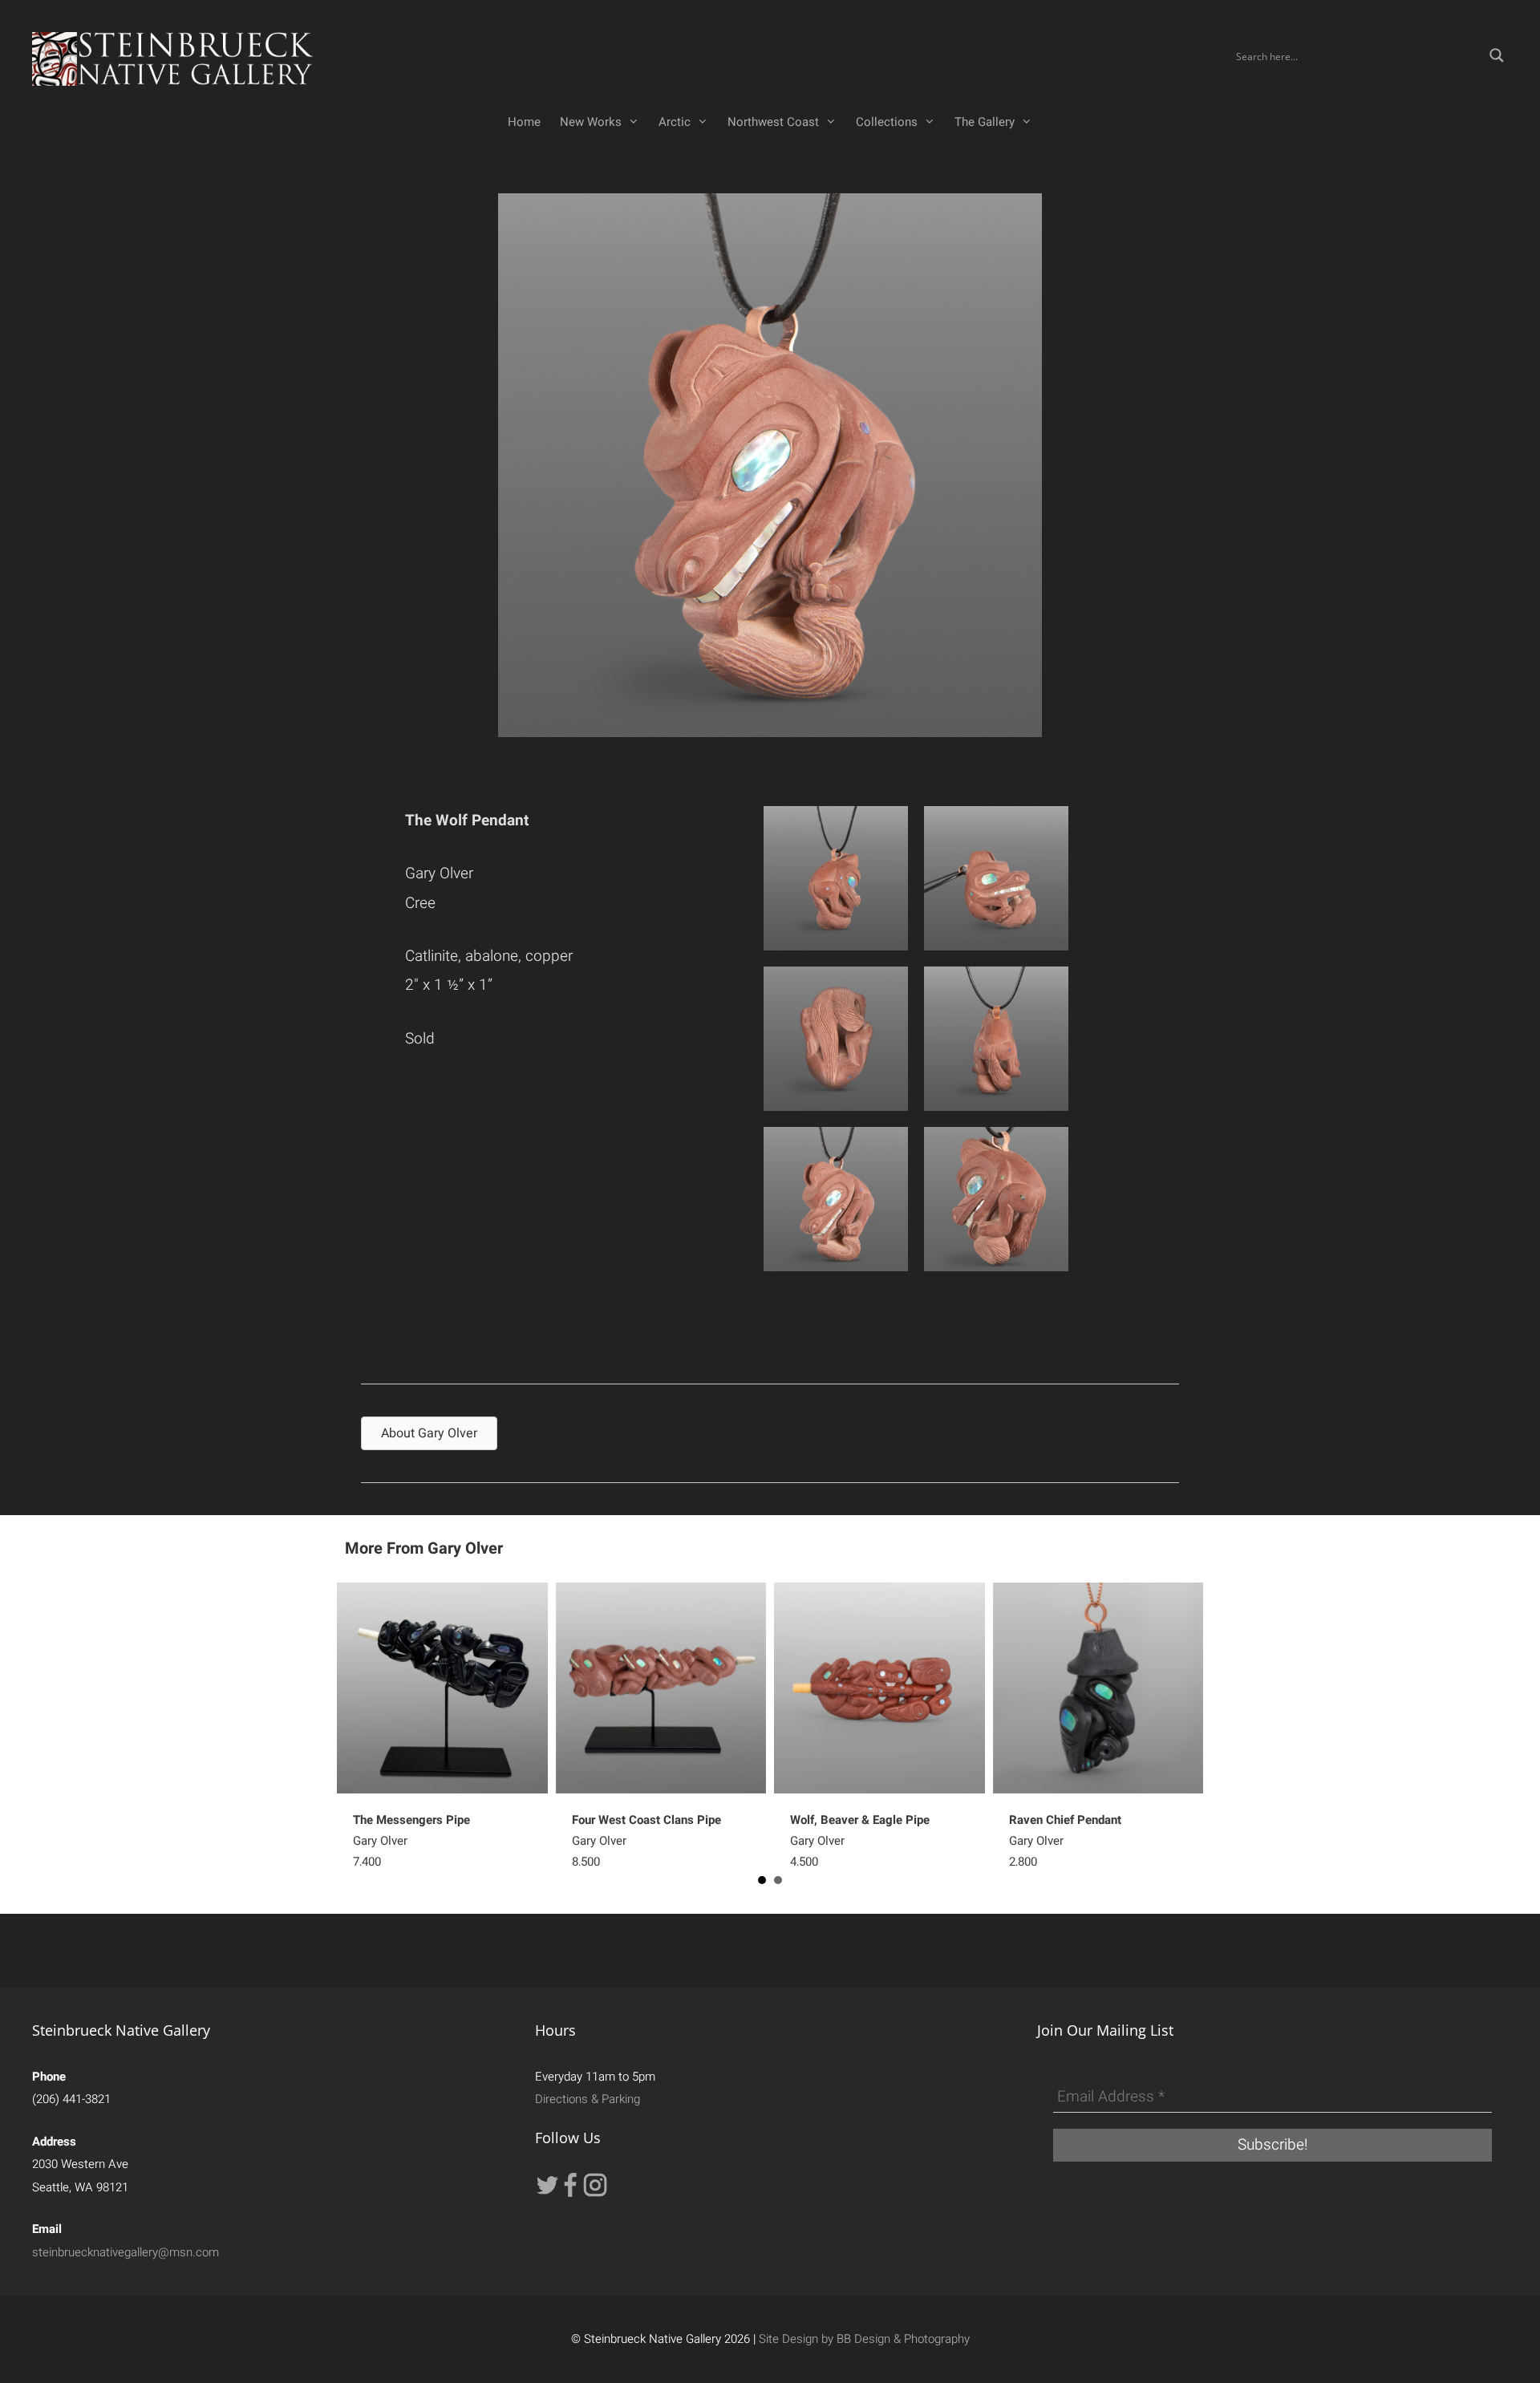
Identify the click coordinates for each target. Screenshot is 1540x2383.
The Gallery (985, 122)
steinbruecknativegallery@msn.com (126, 2252)
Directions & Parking (588, 2099)
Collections (887, 122)
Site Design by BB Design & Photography (864, 2339)
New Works (591, 122)
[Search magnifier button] (1497, 55)
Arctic (675, 122)
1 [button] (762, 1880)
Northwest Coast (773, 122)
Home (524, 122)
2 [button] (778, 1880)
